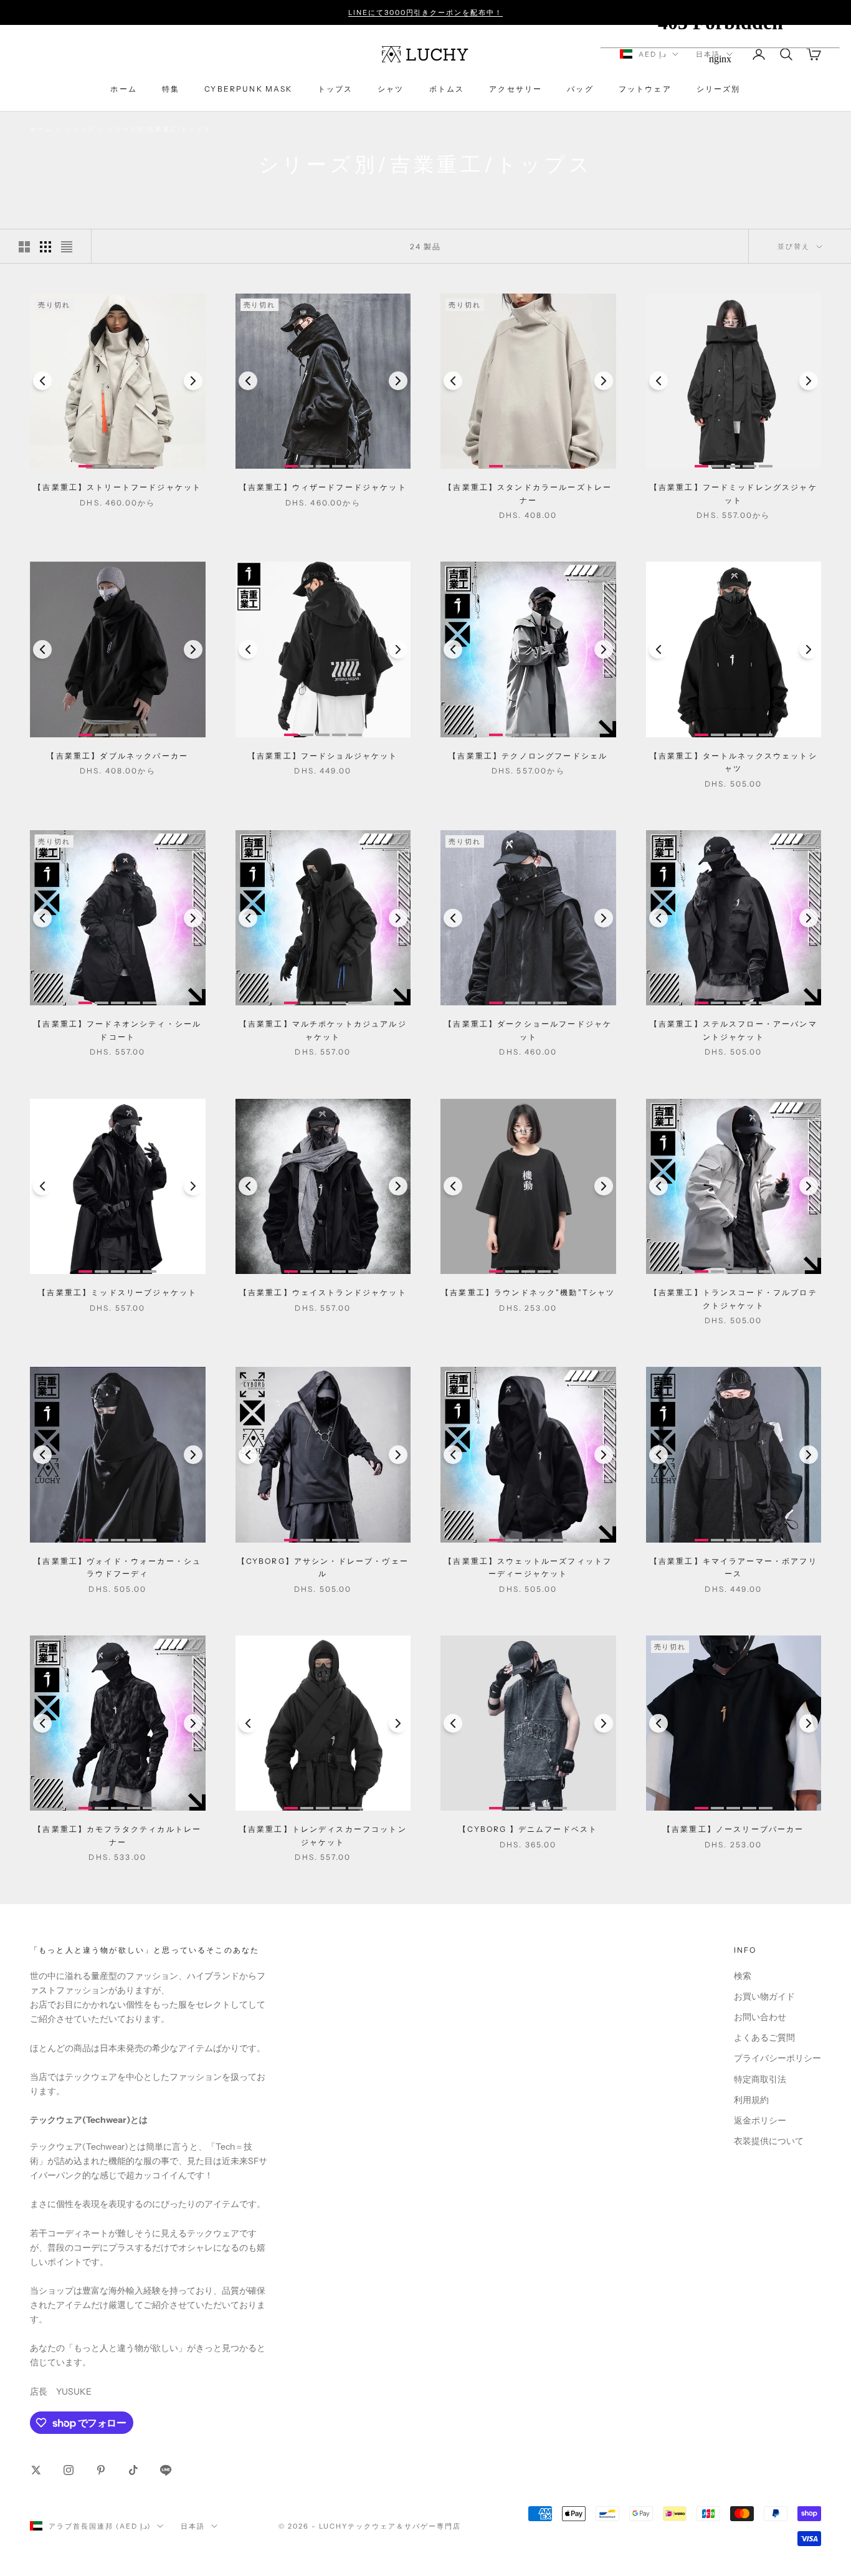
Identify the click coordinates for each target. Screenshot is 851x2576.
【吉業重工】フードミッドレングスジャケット (734, 493)
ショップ (79, 129)
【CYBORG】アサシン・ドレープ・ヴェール (323, 1567)
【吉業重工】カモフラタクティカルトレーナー (117, 1835)
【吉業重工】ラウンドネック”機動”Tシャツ (528, 1292)
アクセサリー (516, 89)
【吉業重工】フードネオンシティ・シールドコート (117, 1030)
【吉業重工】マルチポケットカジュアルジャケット (323, 1030)
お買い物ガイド (764, 1996)
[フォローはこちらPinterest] (101, 2470)
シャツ (391, 89)
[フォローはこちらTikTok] (133, 2470)
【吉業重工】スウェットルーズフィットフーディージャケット (528, 1567)
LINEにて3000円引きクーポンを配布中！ (426, 12)
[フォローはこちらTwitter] (36, 2470)
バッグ (580, 89)
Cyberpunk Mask (248, 89)
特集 (171, 89)
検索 (743, 1976)
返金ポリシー (760, 2120)
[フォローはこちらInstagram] (69, 2470)
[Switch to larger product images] (24, 247)
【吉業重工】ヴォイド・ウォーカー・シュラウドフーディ (117, 1567)
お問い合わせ (760, 2017)
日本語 (193, 2526)
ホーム (123, 89)
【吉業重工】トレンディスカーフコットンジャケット (323, 1835)
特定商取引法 (760, 2079)
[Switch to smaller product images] (45, 247)
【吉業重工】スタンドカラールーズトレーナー (528, 493)
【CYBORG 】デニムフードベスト (528, 1829)
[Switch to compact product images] (67, 247)
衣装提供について (769, 2141)
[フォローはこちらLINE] (166, 2470)
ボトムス (447, 89)
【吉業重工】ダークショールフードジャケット (528, 1030)
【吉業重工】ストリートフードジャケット (117, 487)
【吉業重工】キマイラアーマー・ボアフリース (734, 1567)
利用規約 (751, 2100)
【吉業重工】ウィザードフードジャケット (323, 487)
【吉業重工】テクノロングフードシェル (528, 756)
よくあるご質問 (764, 2037)
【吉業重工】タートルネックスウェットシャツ (734, 762)
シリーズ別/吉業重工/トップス (159, 129)
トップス (335, 89)
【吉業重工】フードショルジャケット (323, 756)
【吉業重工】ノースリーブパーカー (734, 1829)
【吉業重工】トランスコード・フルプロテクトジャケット (734, 1299)
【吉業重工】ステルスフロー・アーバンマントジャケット (734, 1030)
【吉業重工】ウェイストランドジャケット (323, 1292)
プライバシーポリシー (777, 2058)
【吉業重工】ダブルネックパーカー (117, 756)
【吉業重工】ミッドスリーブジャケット (117, 1292)
